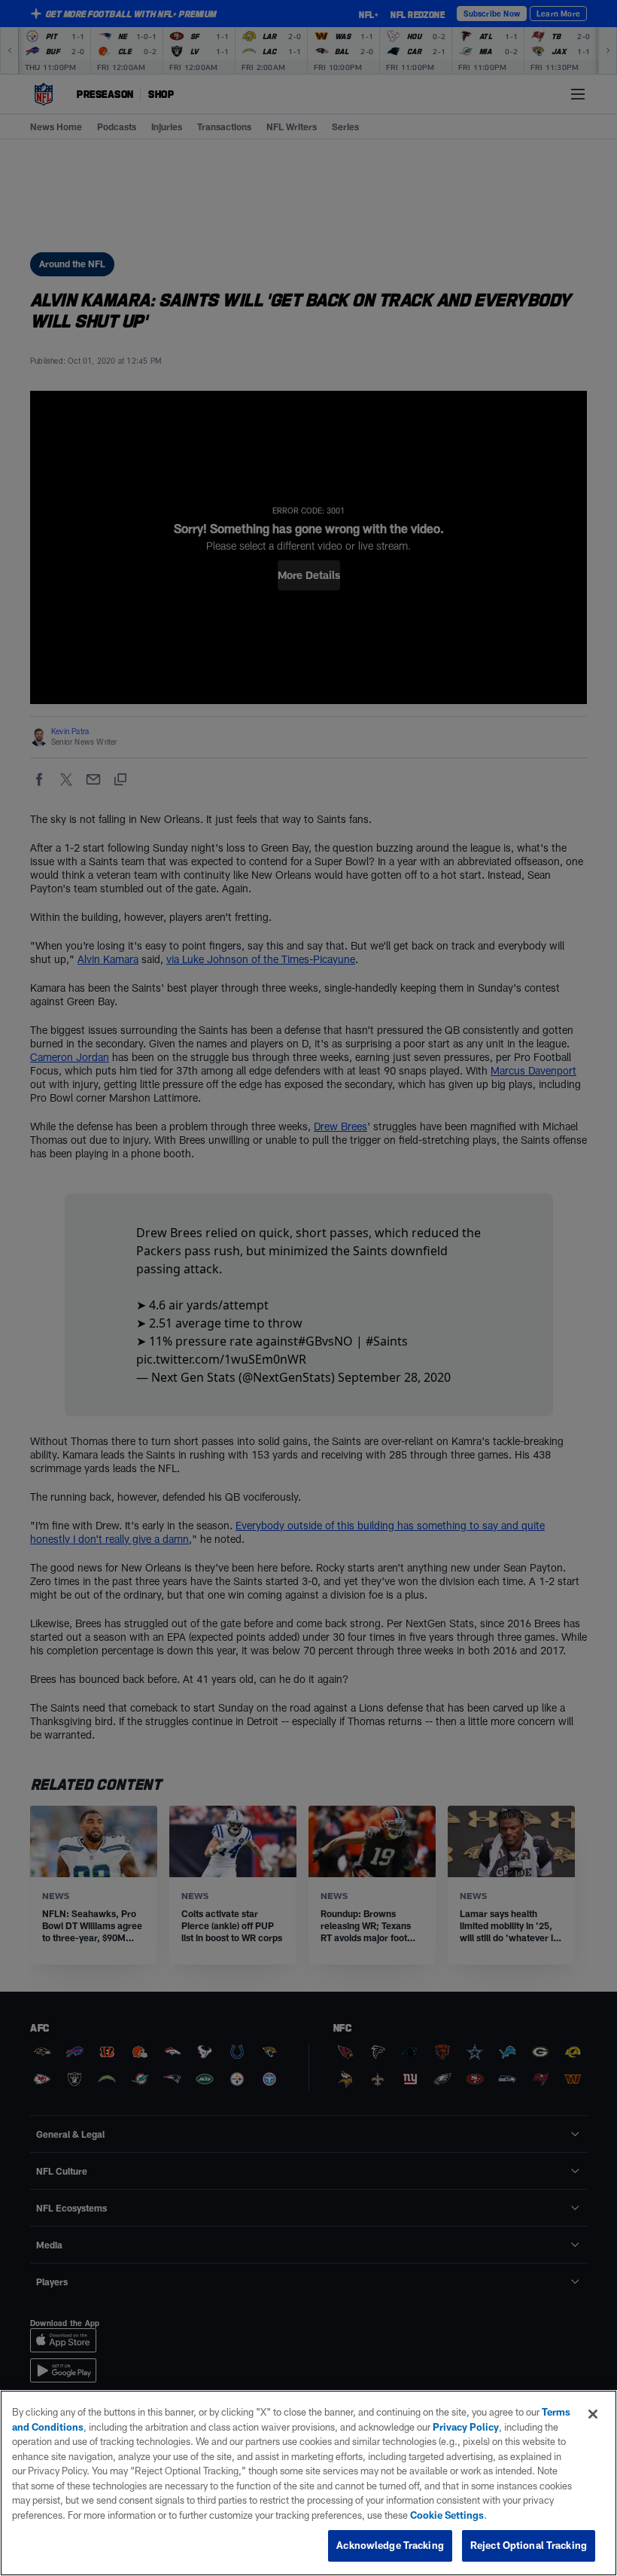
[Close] (593, 2414)
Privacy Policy (466, 2427)
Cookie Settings (447, 2515)
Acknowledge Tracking (390, 2545)
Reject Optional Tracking (529, 2545)
